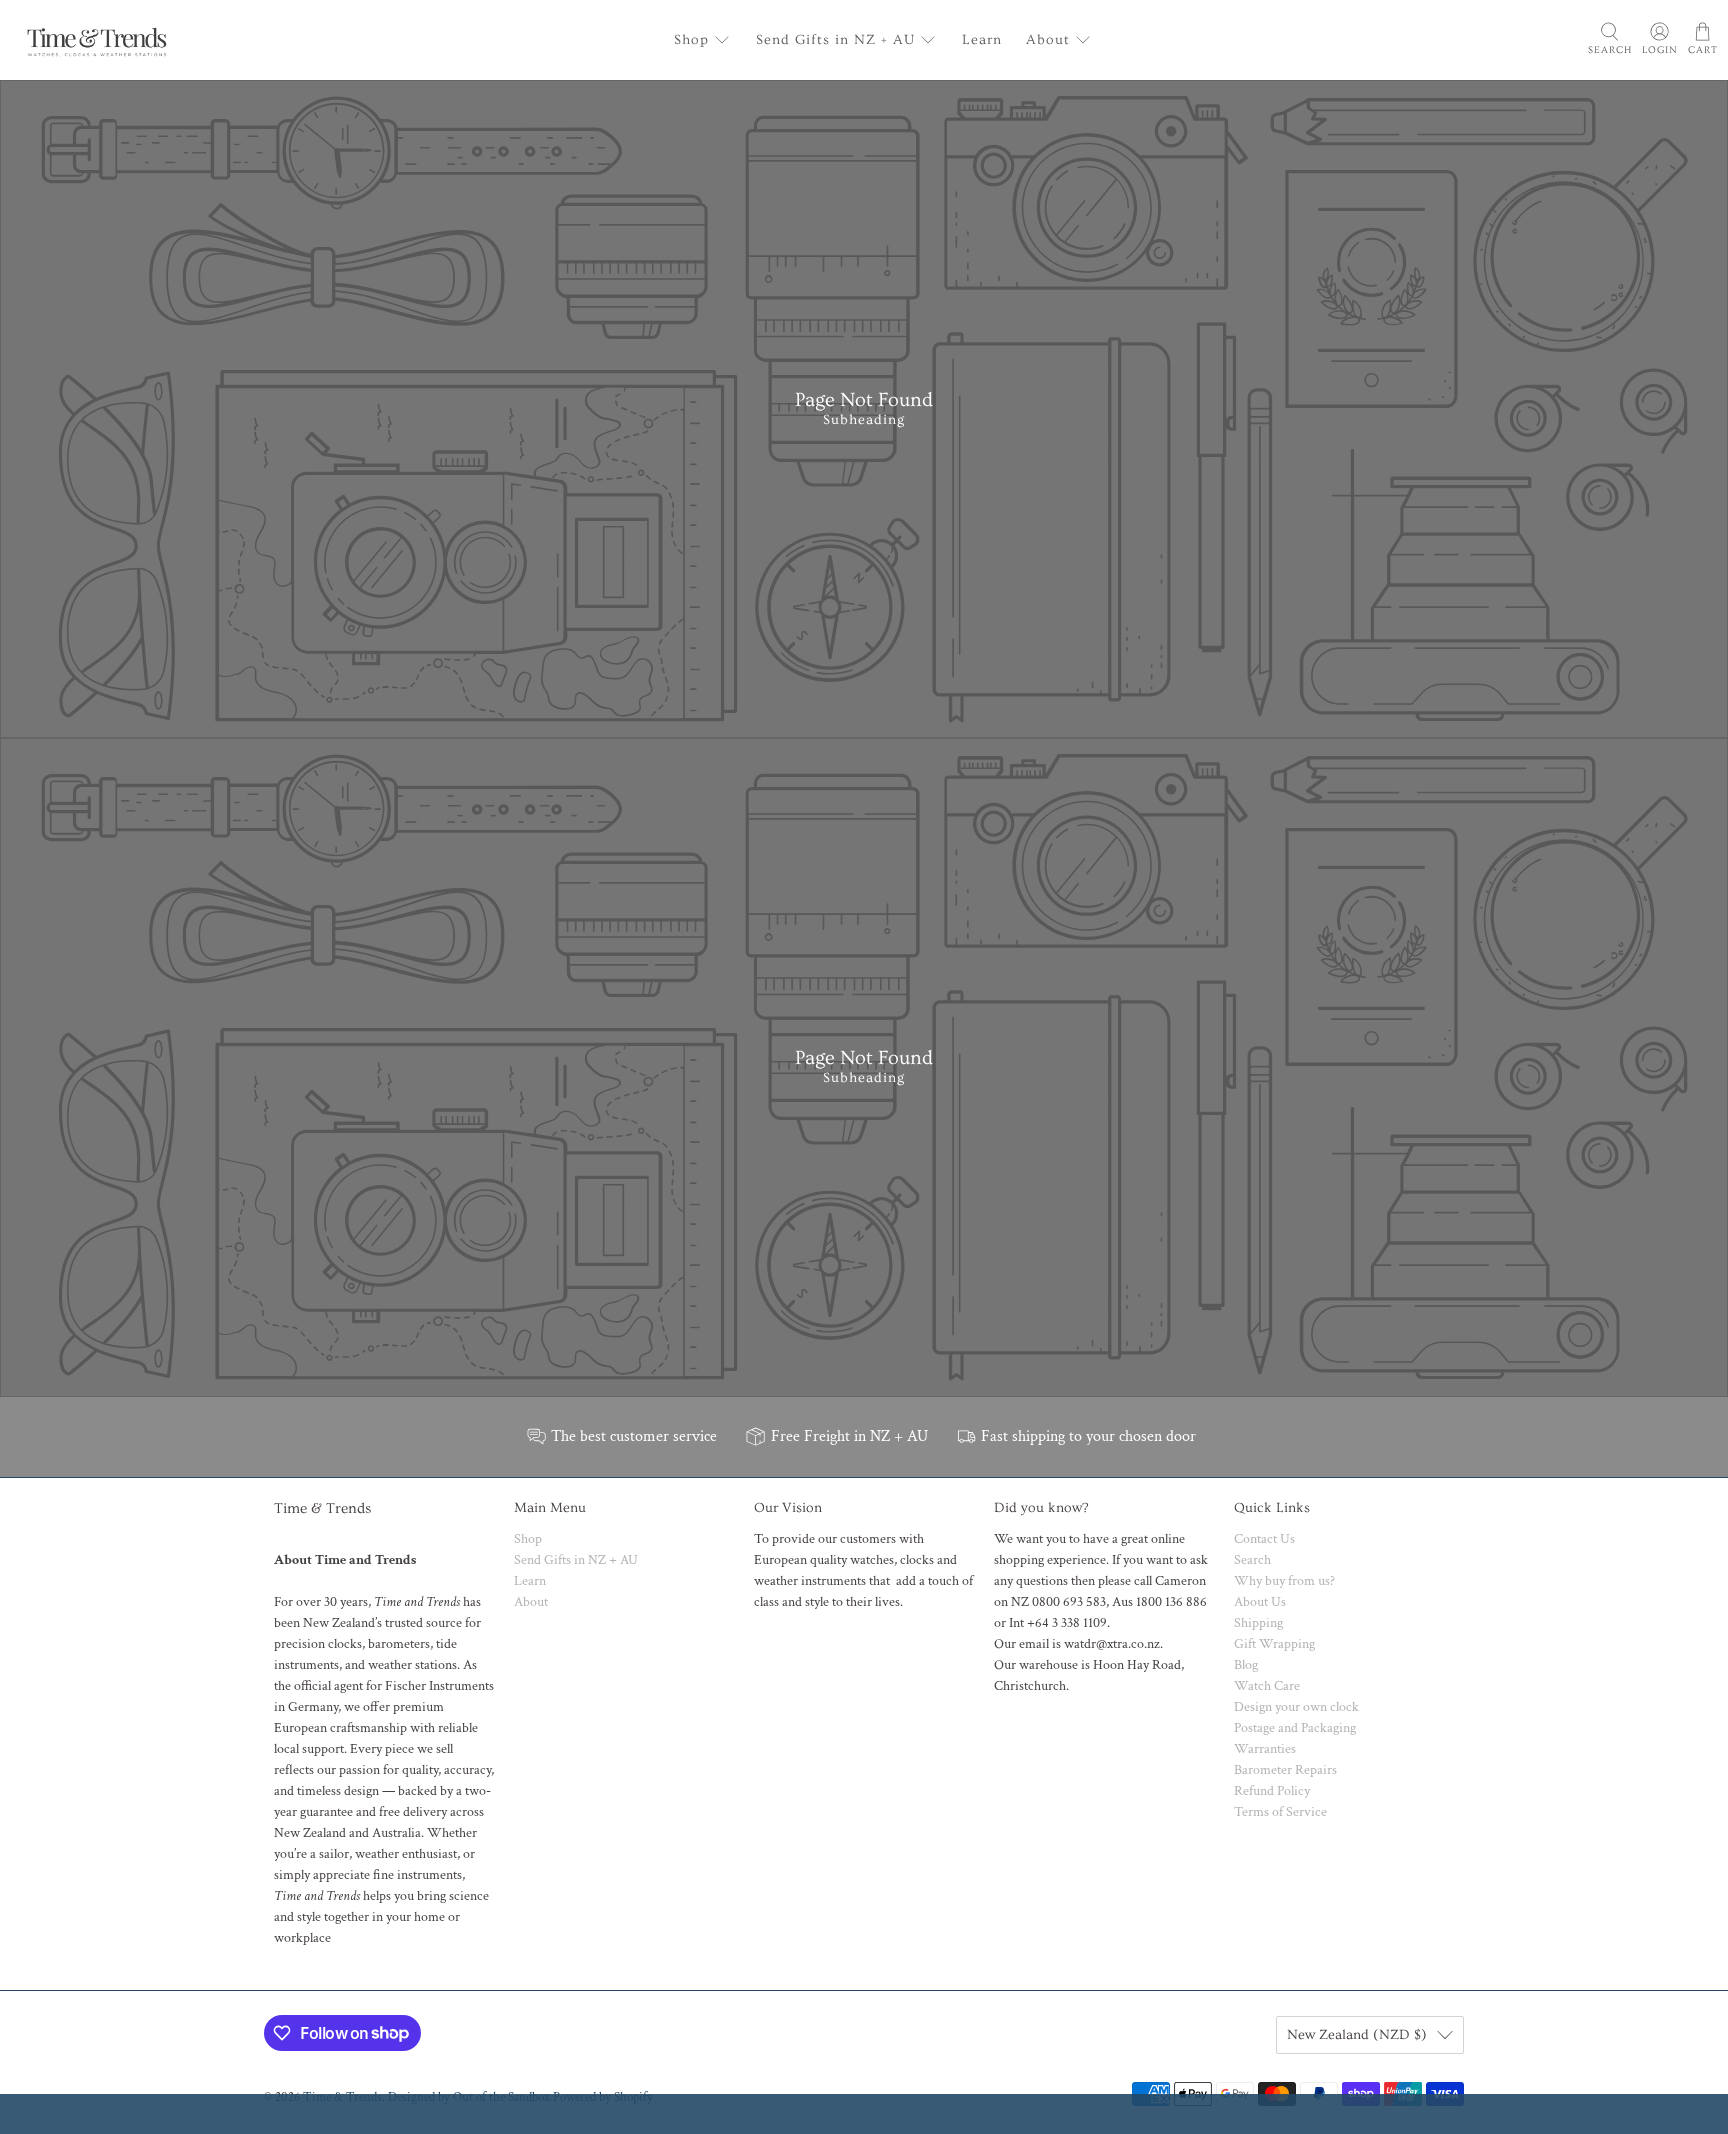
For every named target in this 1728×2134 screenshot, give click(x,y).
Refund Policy (1272, 1791)
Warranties (1265, 1749)
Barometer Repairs (1285, 1770)
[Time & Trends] (97, 40)
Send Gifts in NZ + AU (835, 40)
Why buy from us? (1284, 1581)
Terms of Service (1280, 1812)
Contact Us (1264, 1539)
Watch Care (1267, 1686)
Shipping (1258, 1623)
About (1048, 40)
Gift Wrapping (1274, 1644)
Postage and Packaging (1295, 1728)
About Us (1260, 1602)
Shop (691, 40)
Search (1252, 1560)
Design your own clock (1296, 1707)
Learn (982, 40)
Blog (1246, 1665)
